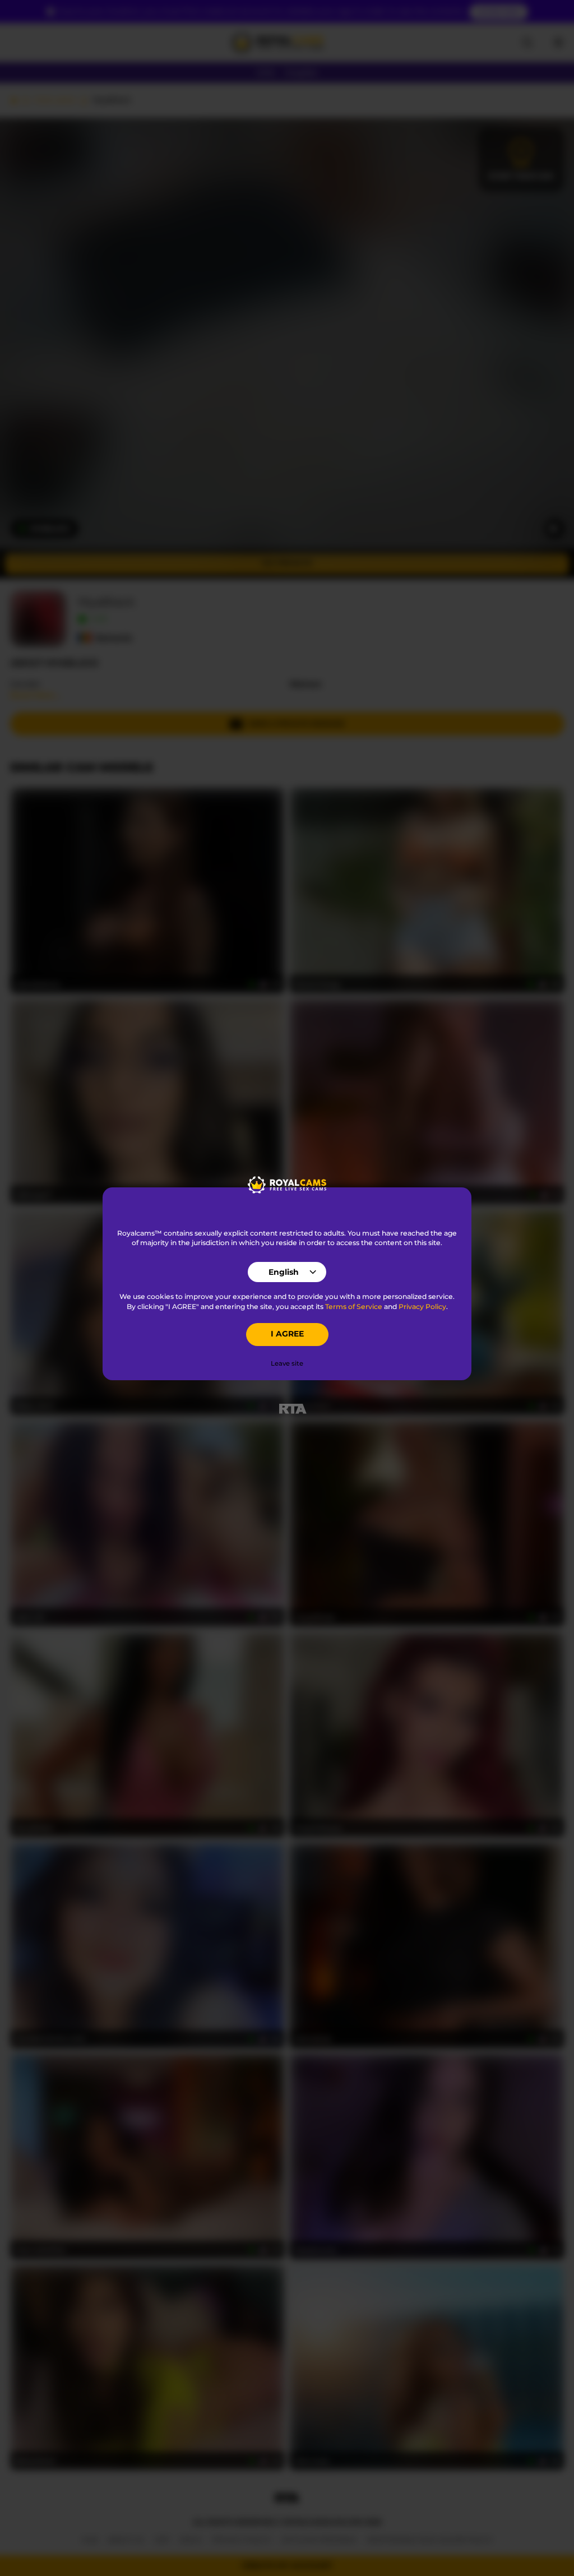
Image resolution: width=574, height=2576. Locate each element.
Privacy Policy (422, 1307)
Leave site (287, 1363)
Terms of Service (354, 1307)
